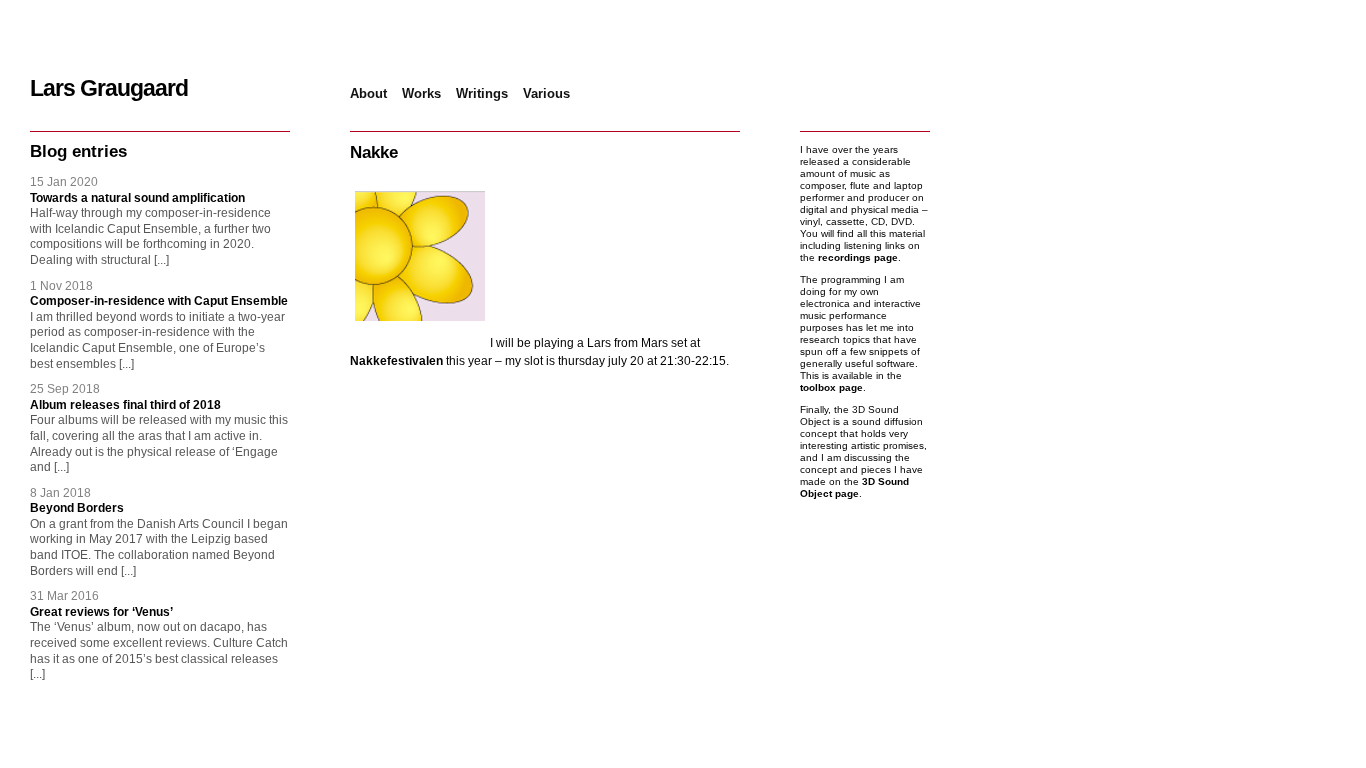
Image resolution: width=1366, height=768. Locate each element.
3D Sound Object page (854, 487)
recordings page (858, 257)
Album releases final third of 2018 (125, 405)
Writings (482, 93)
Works (421, 93)
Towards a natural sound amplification (137, 198)
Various (546, 93)
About (368, 93)
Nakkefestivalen (396, 361)
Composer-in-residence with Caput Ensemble (159, 301)
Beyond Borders (77, 508)
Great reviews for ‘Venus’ (101, 612)
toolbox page (831, 387)
